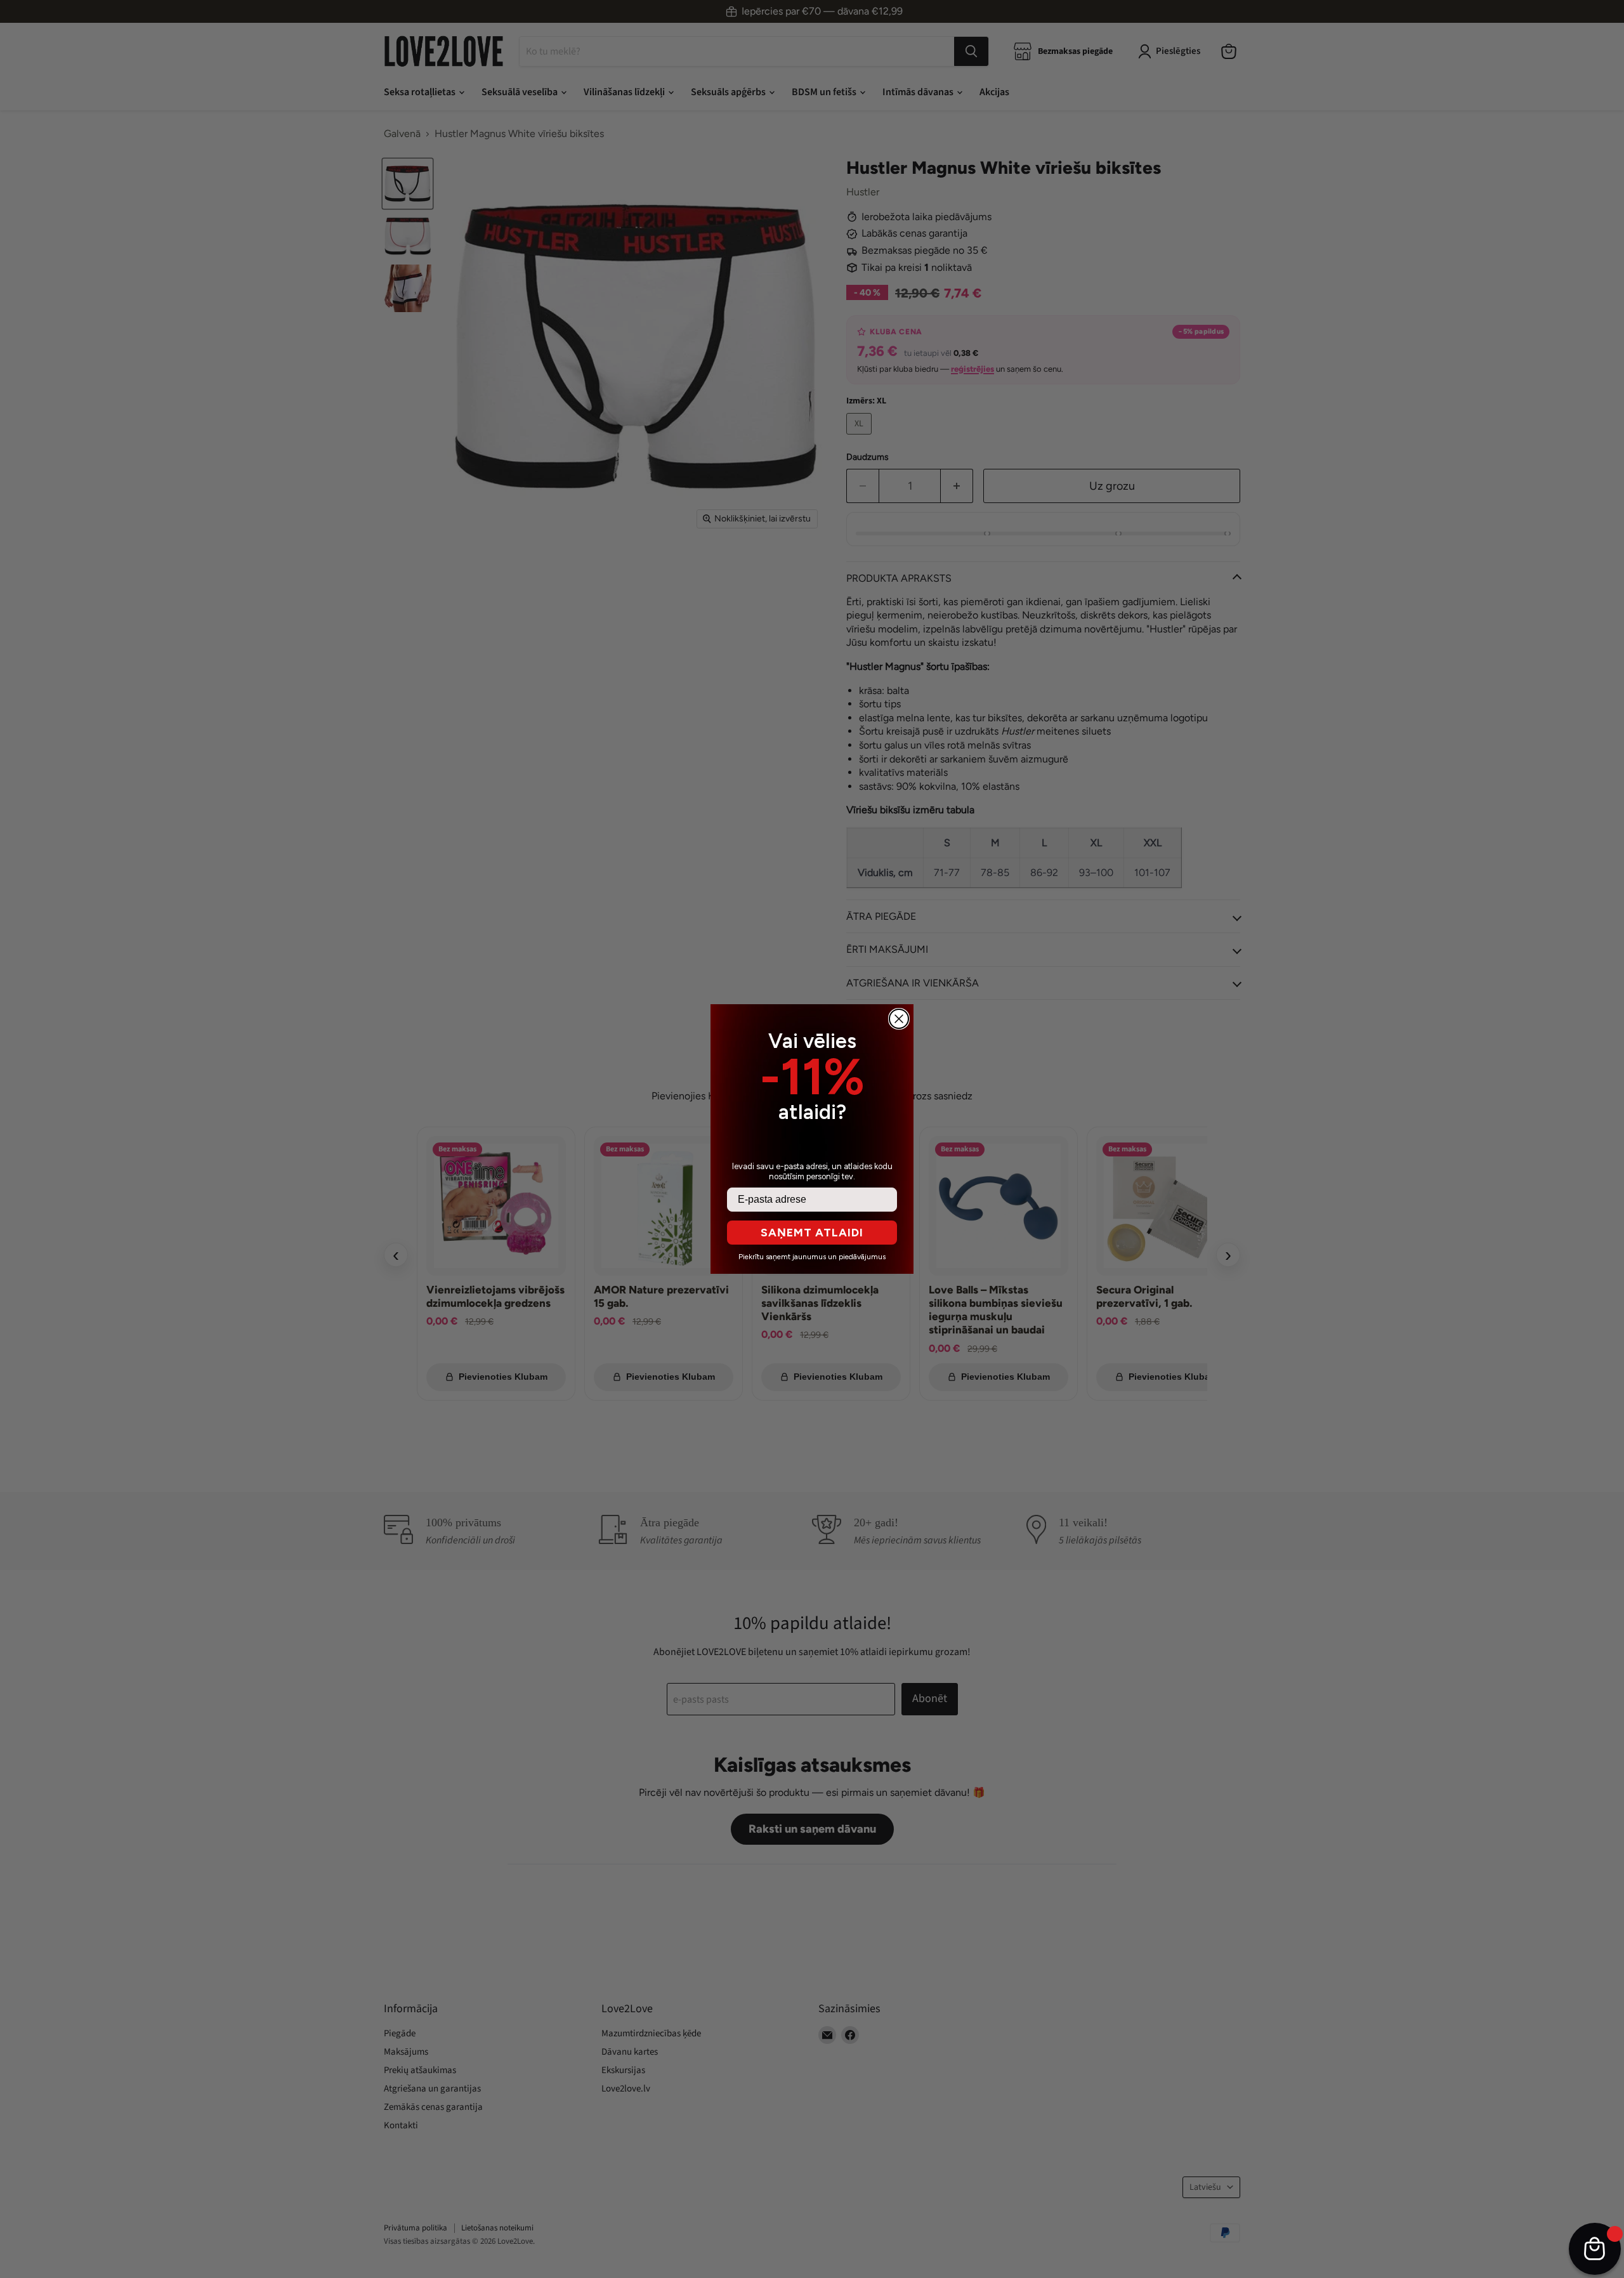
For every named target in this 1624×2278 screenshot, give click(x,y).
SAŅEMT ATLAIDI (812, 1233)
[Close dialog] (899, 1019)
